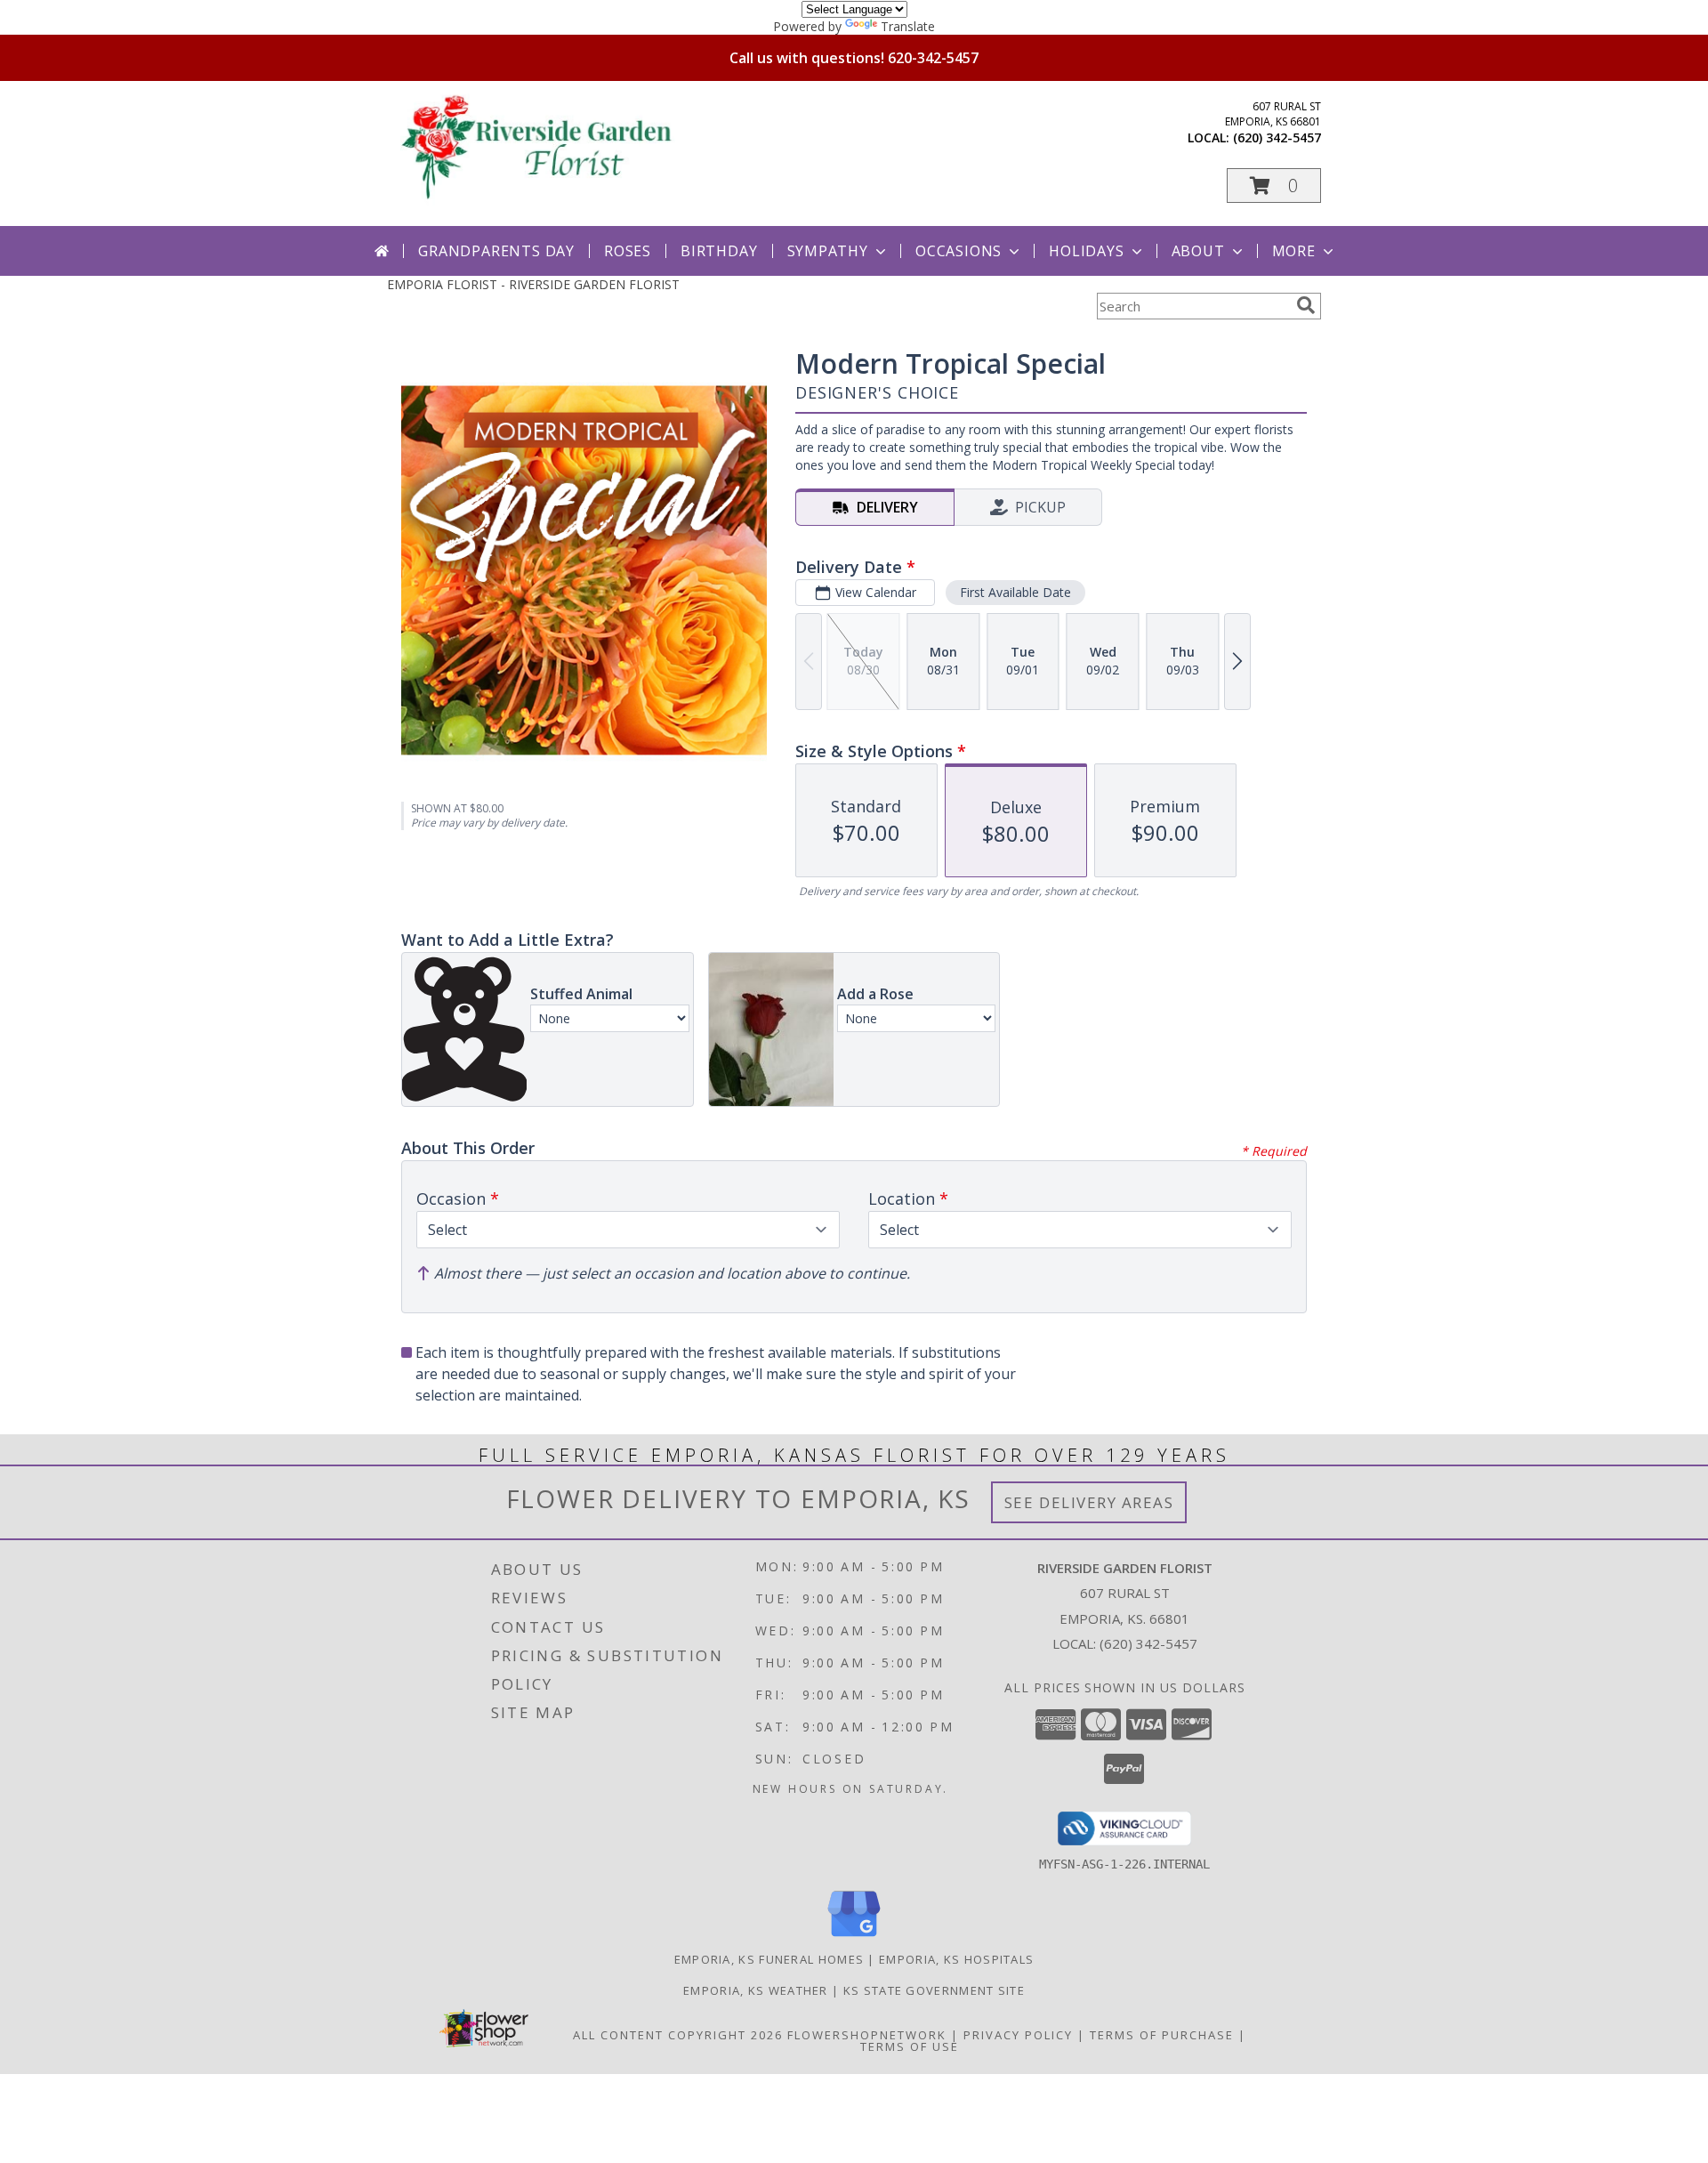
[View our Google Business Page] (854, 1937)
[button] (1274, 186)
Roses (628, 251)
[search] (1306, 305)
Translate (908, 26)
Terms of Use (910, 2046)
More (1294, 251)
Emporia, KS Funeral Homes (769, 1959)
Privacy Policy (1018, 2035)
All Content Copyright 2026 (678, 2035)
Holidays (1086, 251)
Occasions (959, 251)
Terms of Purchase (1162, 2035)
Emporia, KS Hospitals (956, 1959)
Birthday (719, 251)
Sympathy (828, 251)
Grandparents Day (496, 251)
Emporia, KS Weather (756, 1990)
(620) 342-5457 (1277, 137)
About (1198, 251)
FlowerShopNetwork (867, 2035)
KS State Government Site (934, 1990)
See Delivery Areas (1089, 1502)
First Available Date (1015, 592)
